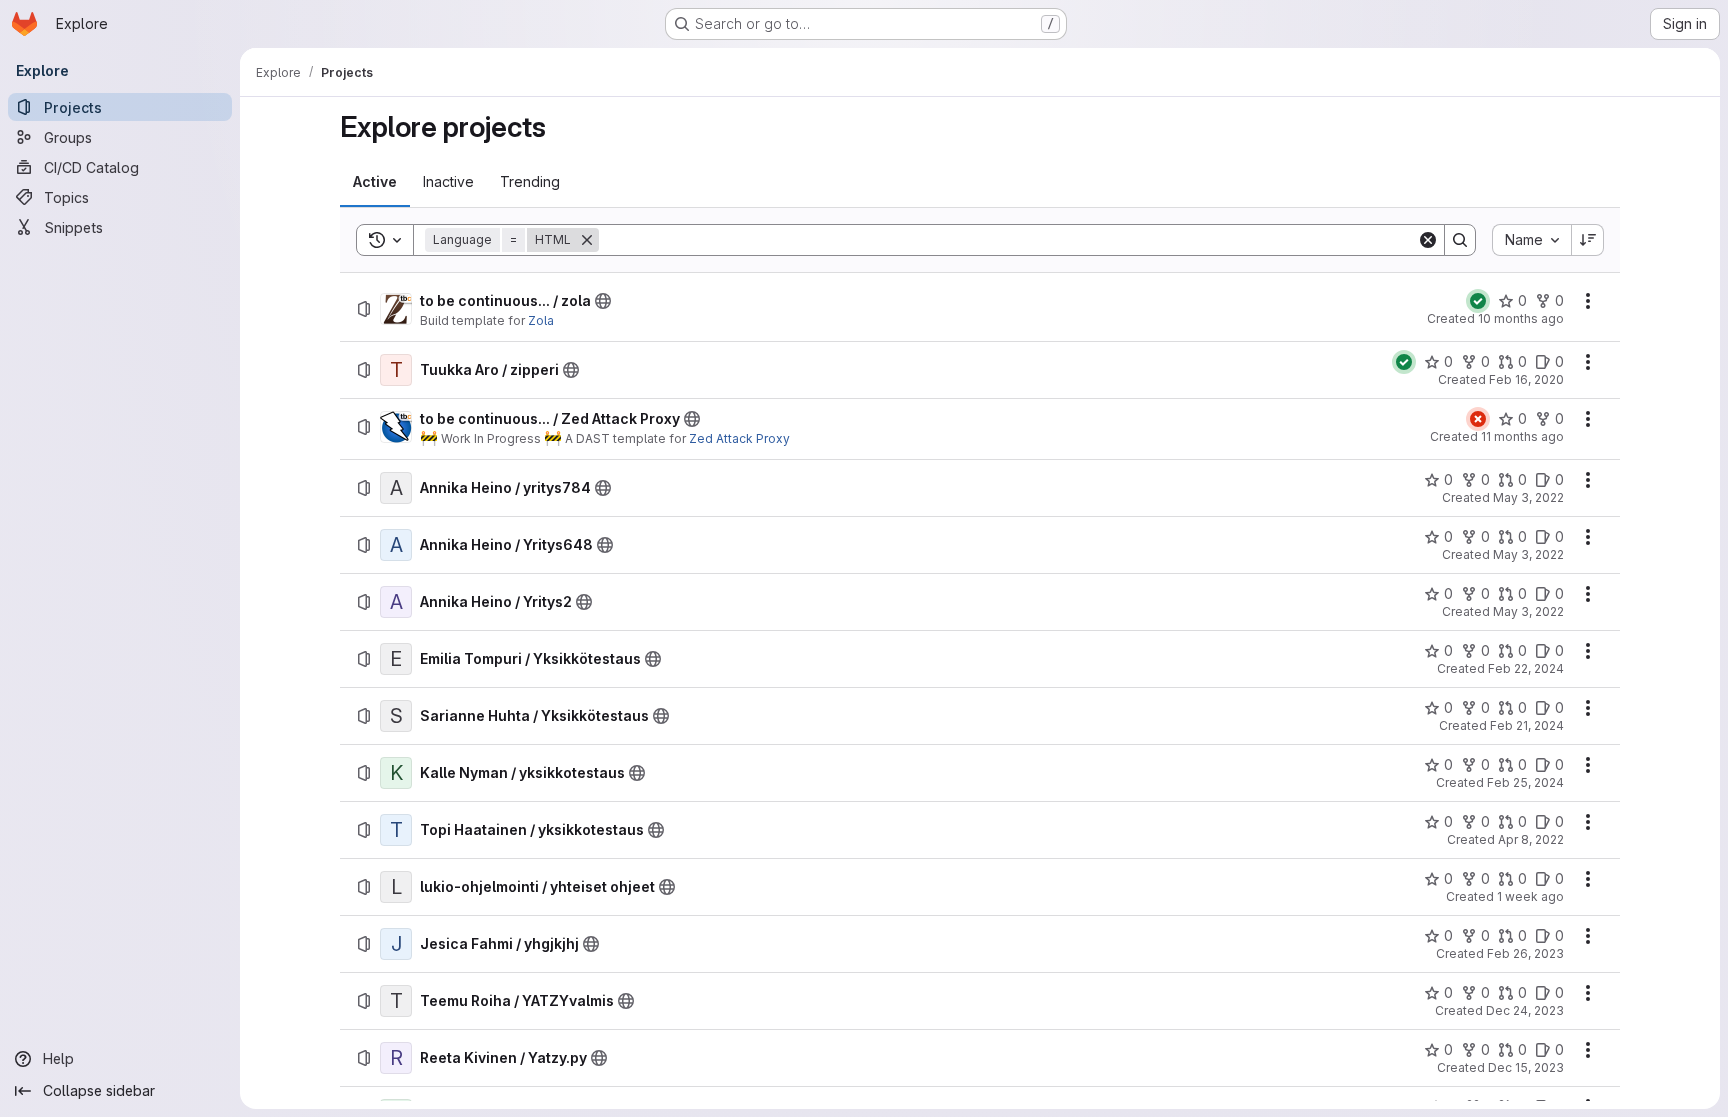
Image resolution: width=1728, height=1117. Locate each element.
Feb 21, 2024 (1527, 725)
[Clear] (1428, 240)
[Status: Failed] (1478, 419)
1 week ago (1530, 896)
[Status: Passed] (1478, 301)
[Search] (1460, 240)
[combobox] (1531, 240)
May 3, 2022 (1528, 497)
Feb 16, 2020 (1526, 379)
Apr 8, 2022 (1531, 839)
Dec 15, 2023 (1526, 1067)
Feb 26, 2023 (1525, 953)
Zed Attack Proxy (739, 438)
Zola (541, 320)
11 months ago (1522, 436)
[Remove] (587, 240)
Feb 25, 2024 (1525, 782)
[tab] (375, 182)
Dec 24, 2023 (1525, 1010)
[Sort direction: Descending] (1588, 240)
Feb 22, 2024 (1526, 668)
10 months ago (1521, 318)
